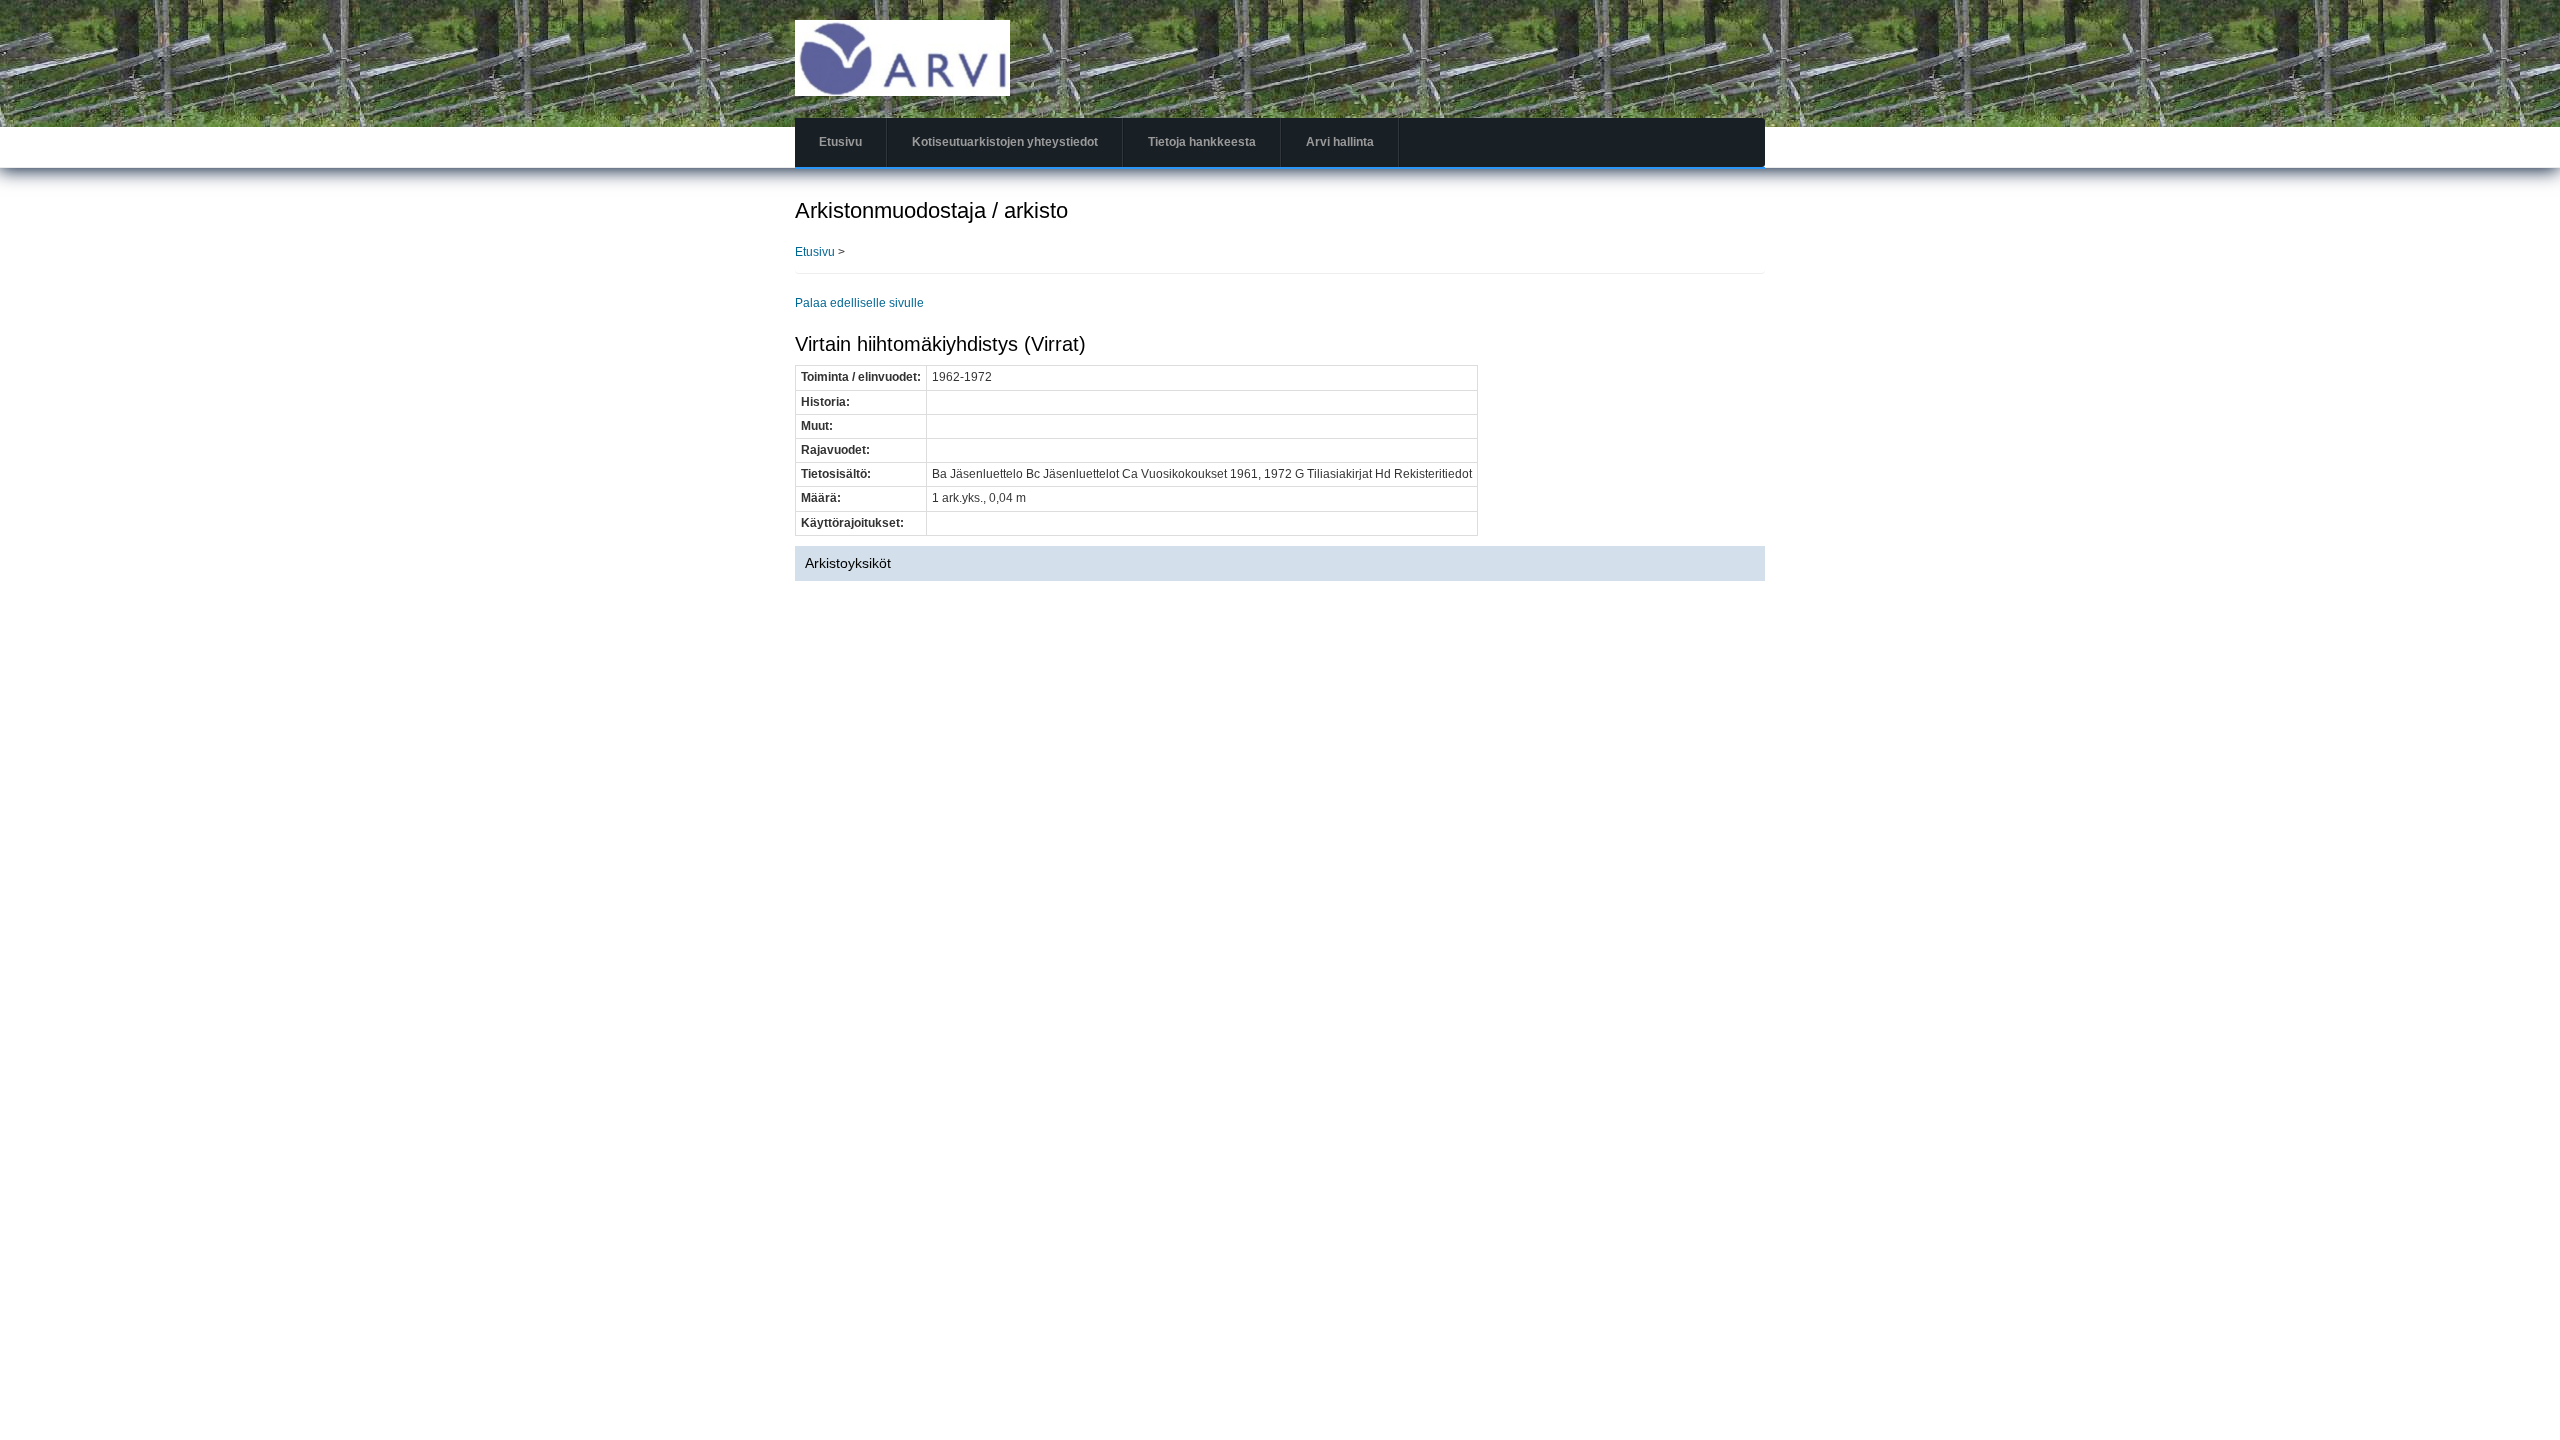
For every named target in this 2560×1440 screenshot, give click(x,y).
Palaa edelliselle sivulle (859, 303)
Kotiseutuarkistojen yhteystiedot (1005, 142)
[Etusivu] (902, 57)
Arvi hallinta (1340, 142)
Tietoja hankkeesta (1202, 142)
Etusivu (840, 142)
